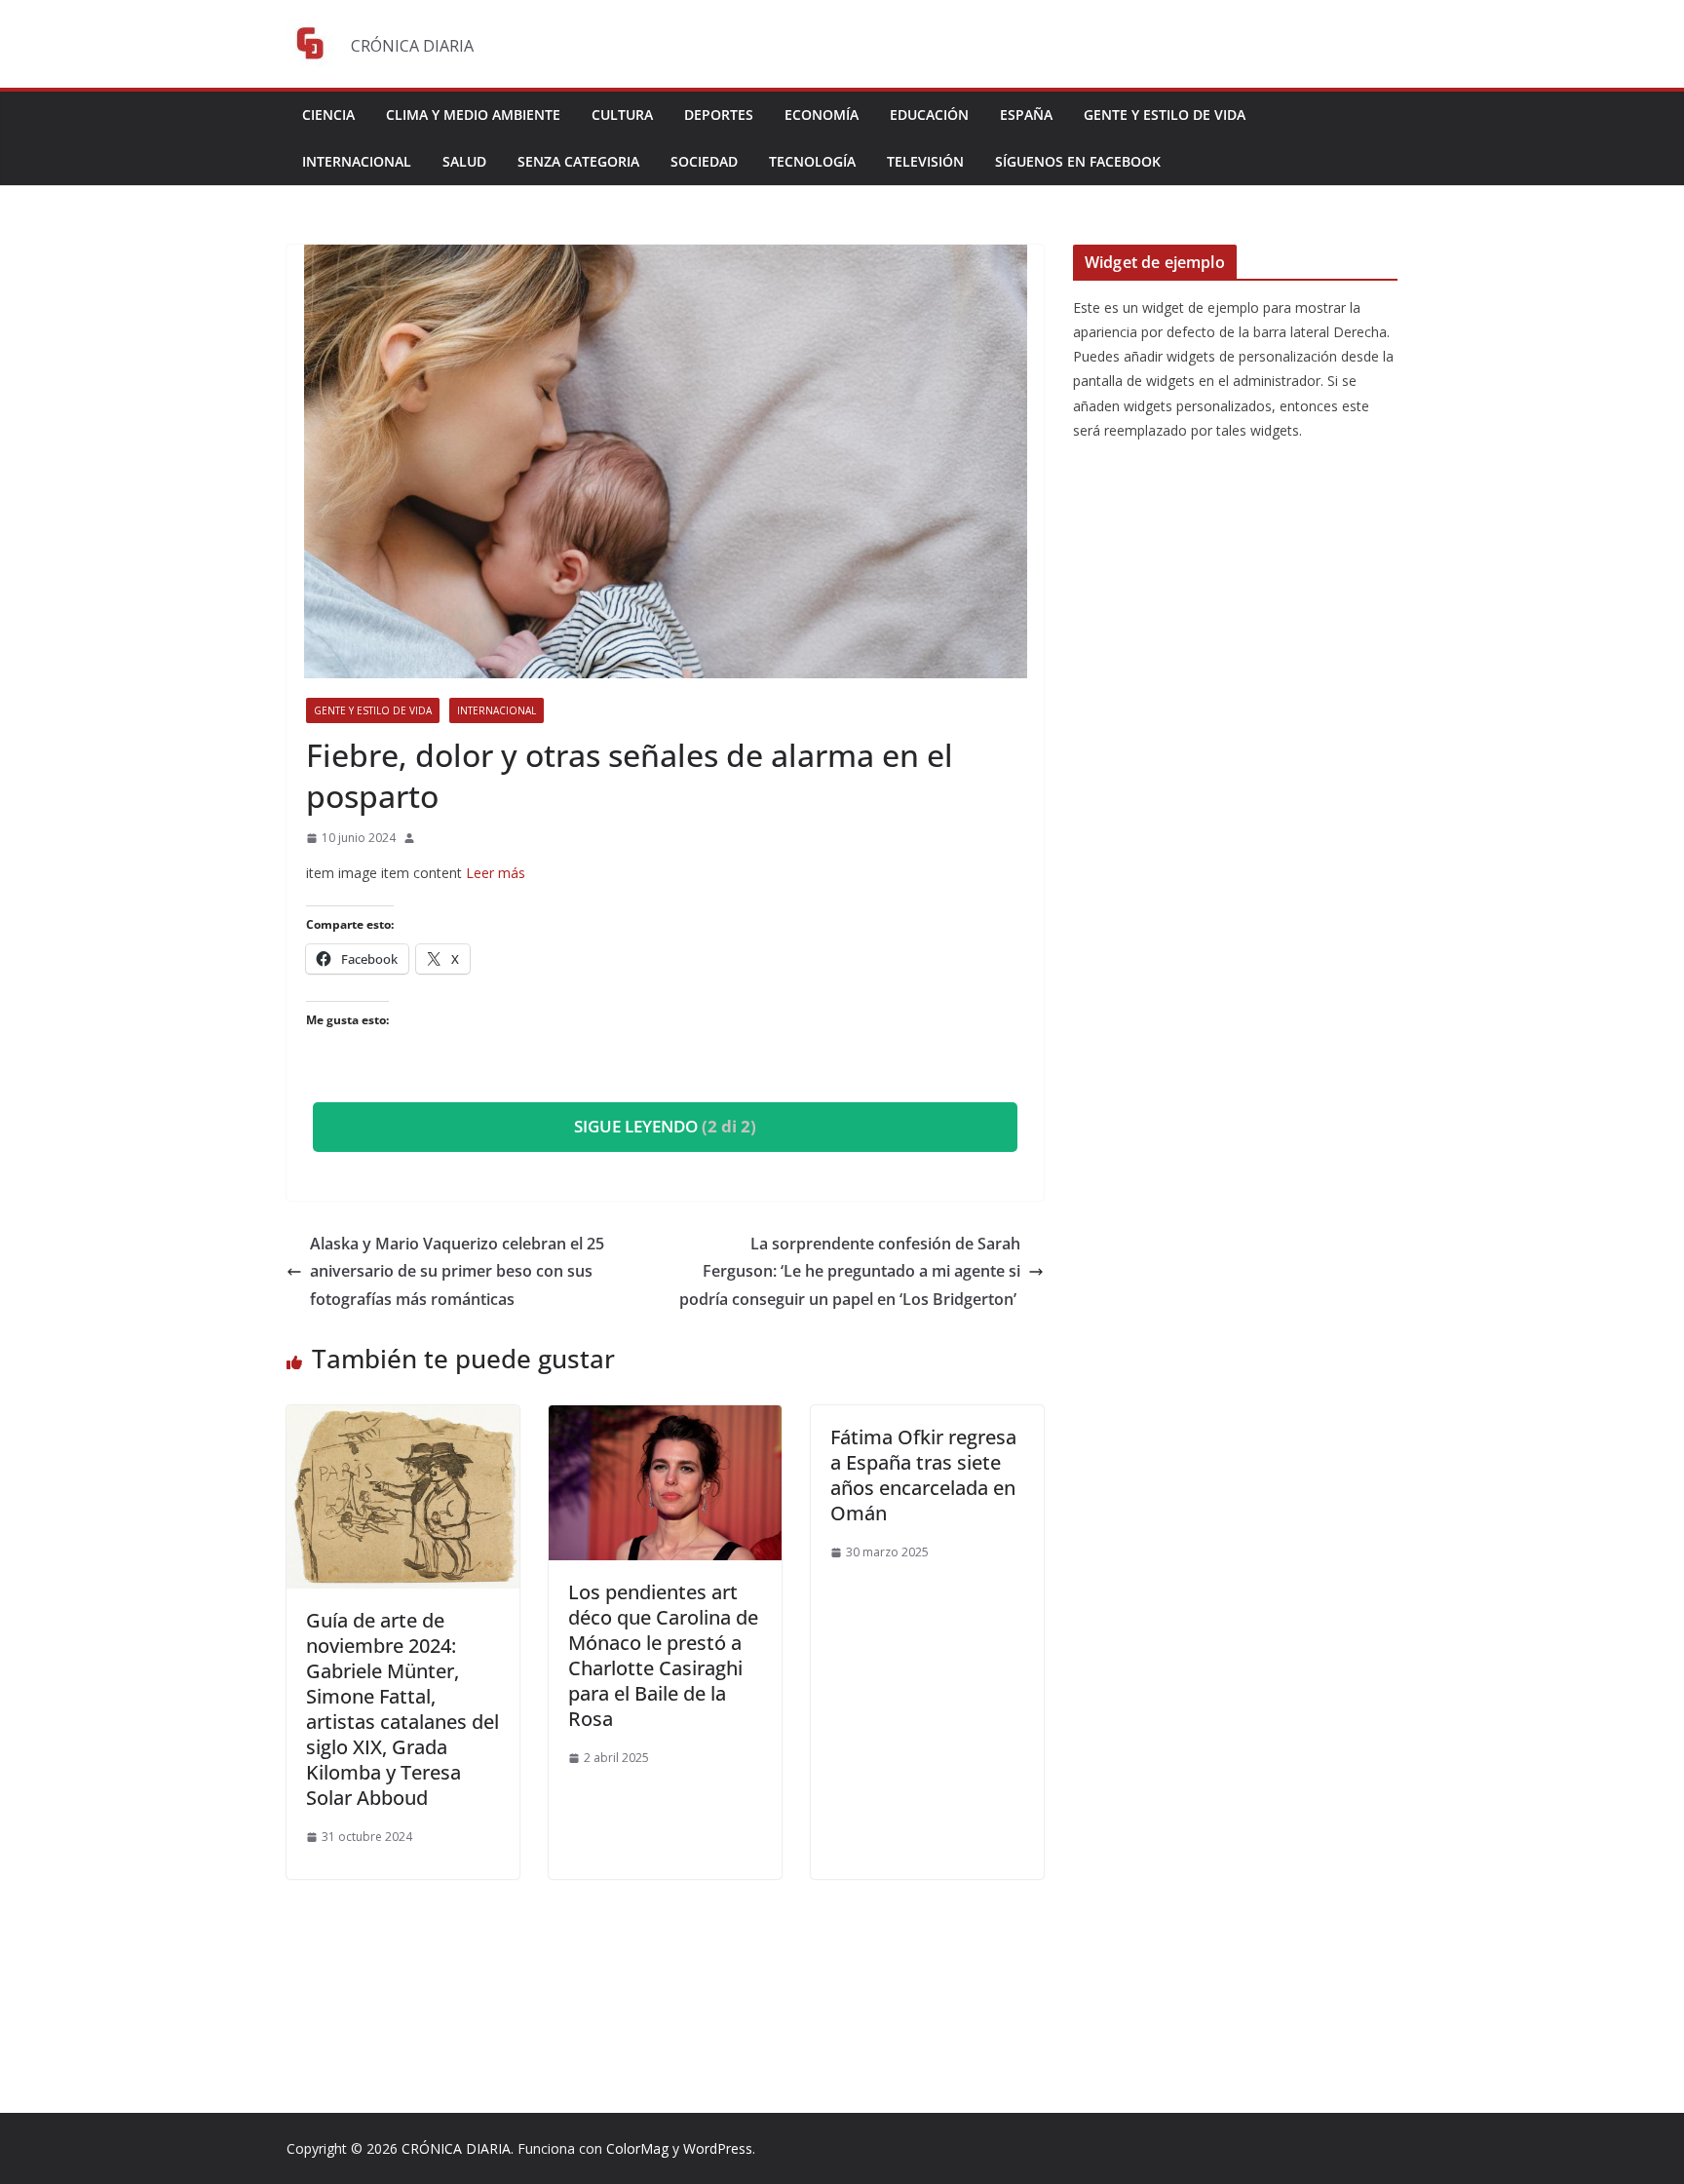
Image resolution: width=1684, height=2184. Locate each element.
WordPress (718, 2148)
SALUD (464, 161)
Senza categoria (578, 161)
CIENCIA (328, 115)
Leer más (496, 873)
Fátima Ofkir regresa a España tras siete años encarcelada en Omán (923, 1475)
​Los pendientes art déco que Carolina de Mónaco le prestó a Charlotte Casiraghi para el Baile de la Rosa (663, 1655)
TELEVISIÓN (925, 161)
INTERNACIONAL (357, 161)
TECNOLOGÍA (812, 161)
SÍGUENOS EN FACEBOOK (1078, 161)
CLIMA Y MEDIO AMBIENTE (473, 115)
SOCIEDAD (704, 161)
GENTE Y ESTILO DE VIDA (1165, 115)
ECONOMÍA (822, 115)
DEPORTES (719, 115)
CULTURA (622, 115)
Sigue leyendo (665, 1126)
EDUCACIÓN (929, 115)
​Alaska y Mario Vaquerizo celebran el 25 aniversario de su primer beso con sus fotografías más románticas (457, 1272)
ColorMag (637, 2148)
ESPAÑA (1026, 115)
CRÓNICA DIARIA (456, 2148)
